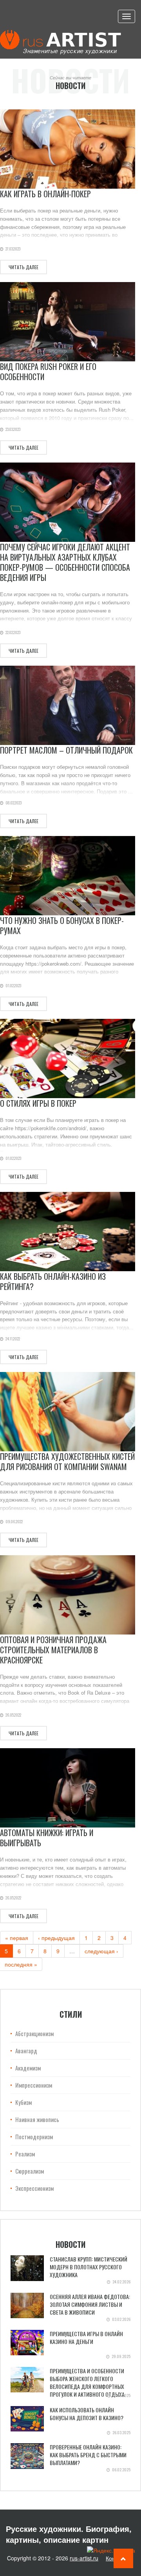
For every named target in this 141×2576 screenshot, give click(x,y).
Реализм (25, 2154)
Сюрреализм (30, 2171)
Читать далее (23, 267)
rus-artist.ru (84, 2558)
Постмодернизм (34, 2137)
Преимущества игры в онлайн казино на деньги (86, 2338)
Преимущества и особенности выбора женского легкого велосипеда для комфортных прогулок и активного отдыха (87, 2382)
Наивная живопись (37, 2119)
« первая (17, 1938)
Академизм (28, 2068)
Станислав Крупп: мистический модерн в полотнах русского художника (89, 2267)
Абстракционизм (34, 2033)
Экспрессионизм (34, 2188)
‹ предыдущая (56, 1938)
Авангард (26, 2051)
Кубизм (23, 2102)
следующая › (101, 1951)
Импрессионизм (34, 2085)
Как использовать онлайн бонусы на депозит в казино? (87, 2414)
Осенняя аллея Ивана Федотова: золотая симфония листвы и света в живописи (90, 2304)
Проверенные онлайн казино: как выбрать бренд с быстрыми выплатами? (88, 2455)
